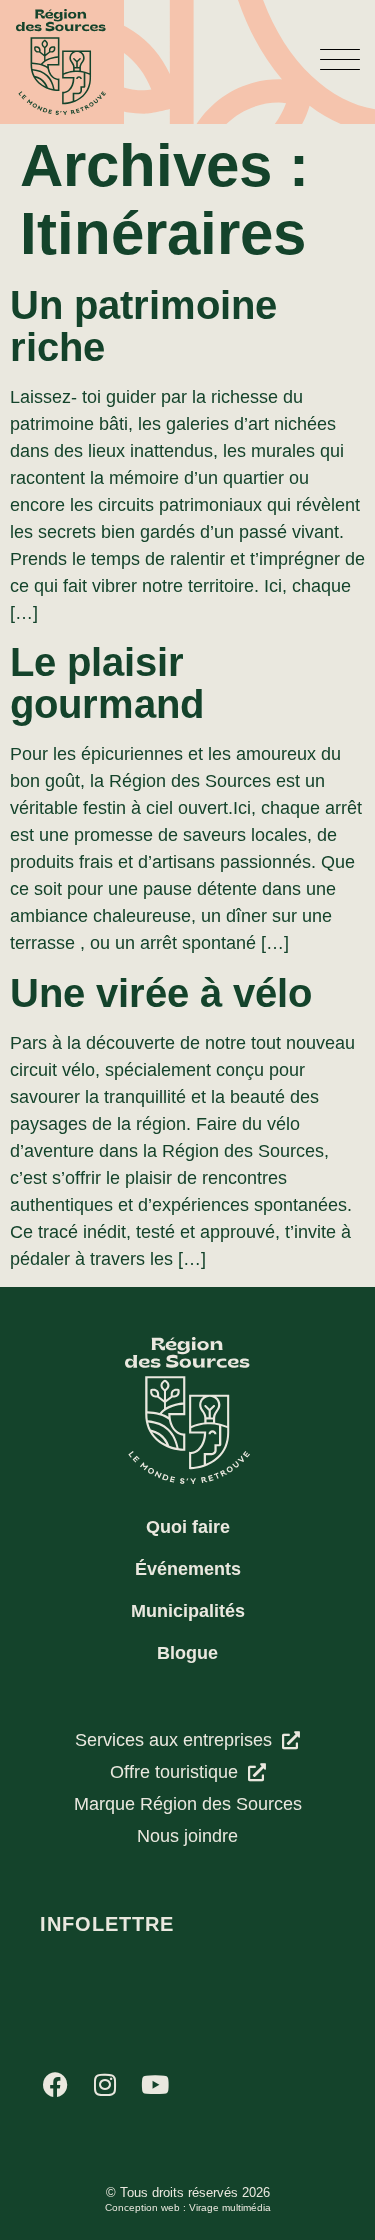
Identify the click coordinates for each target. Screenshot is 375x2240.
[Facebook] (55, 2084)
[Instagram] (105, 2084)
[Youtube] (155, 2084)
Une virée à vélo (161, 993)
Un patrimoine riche (143, 326)
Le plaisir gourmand (107, 683)
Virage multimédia (230, 2207)
